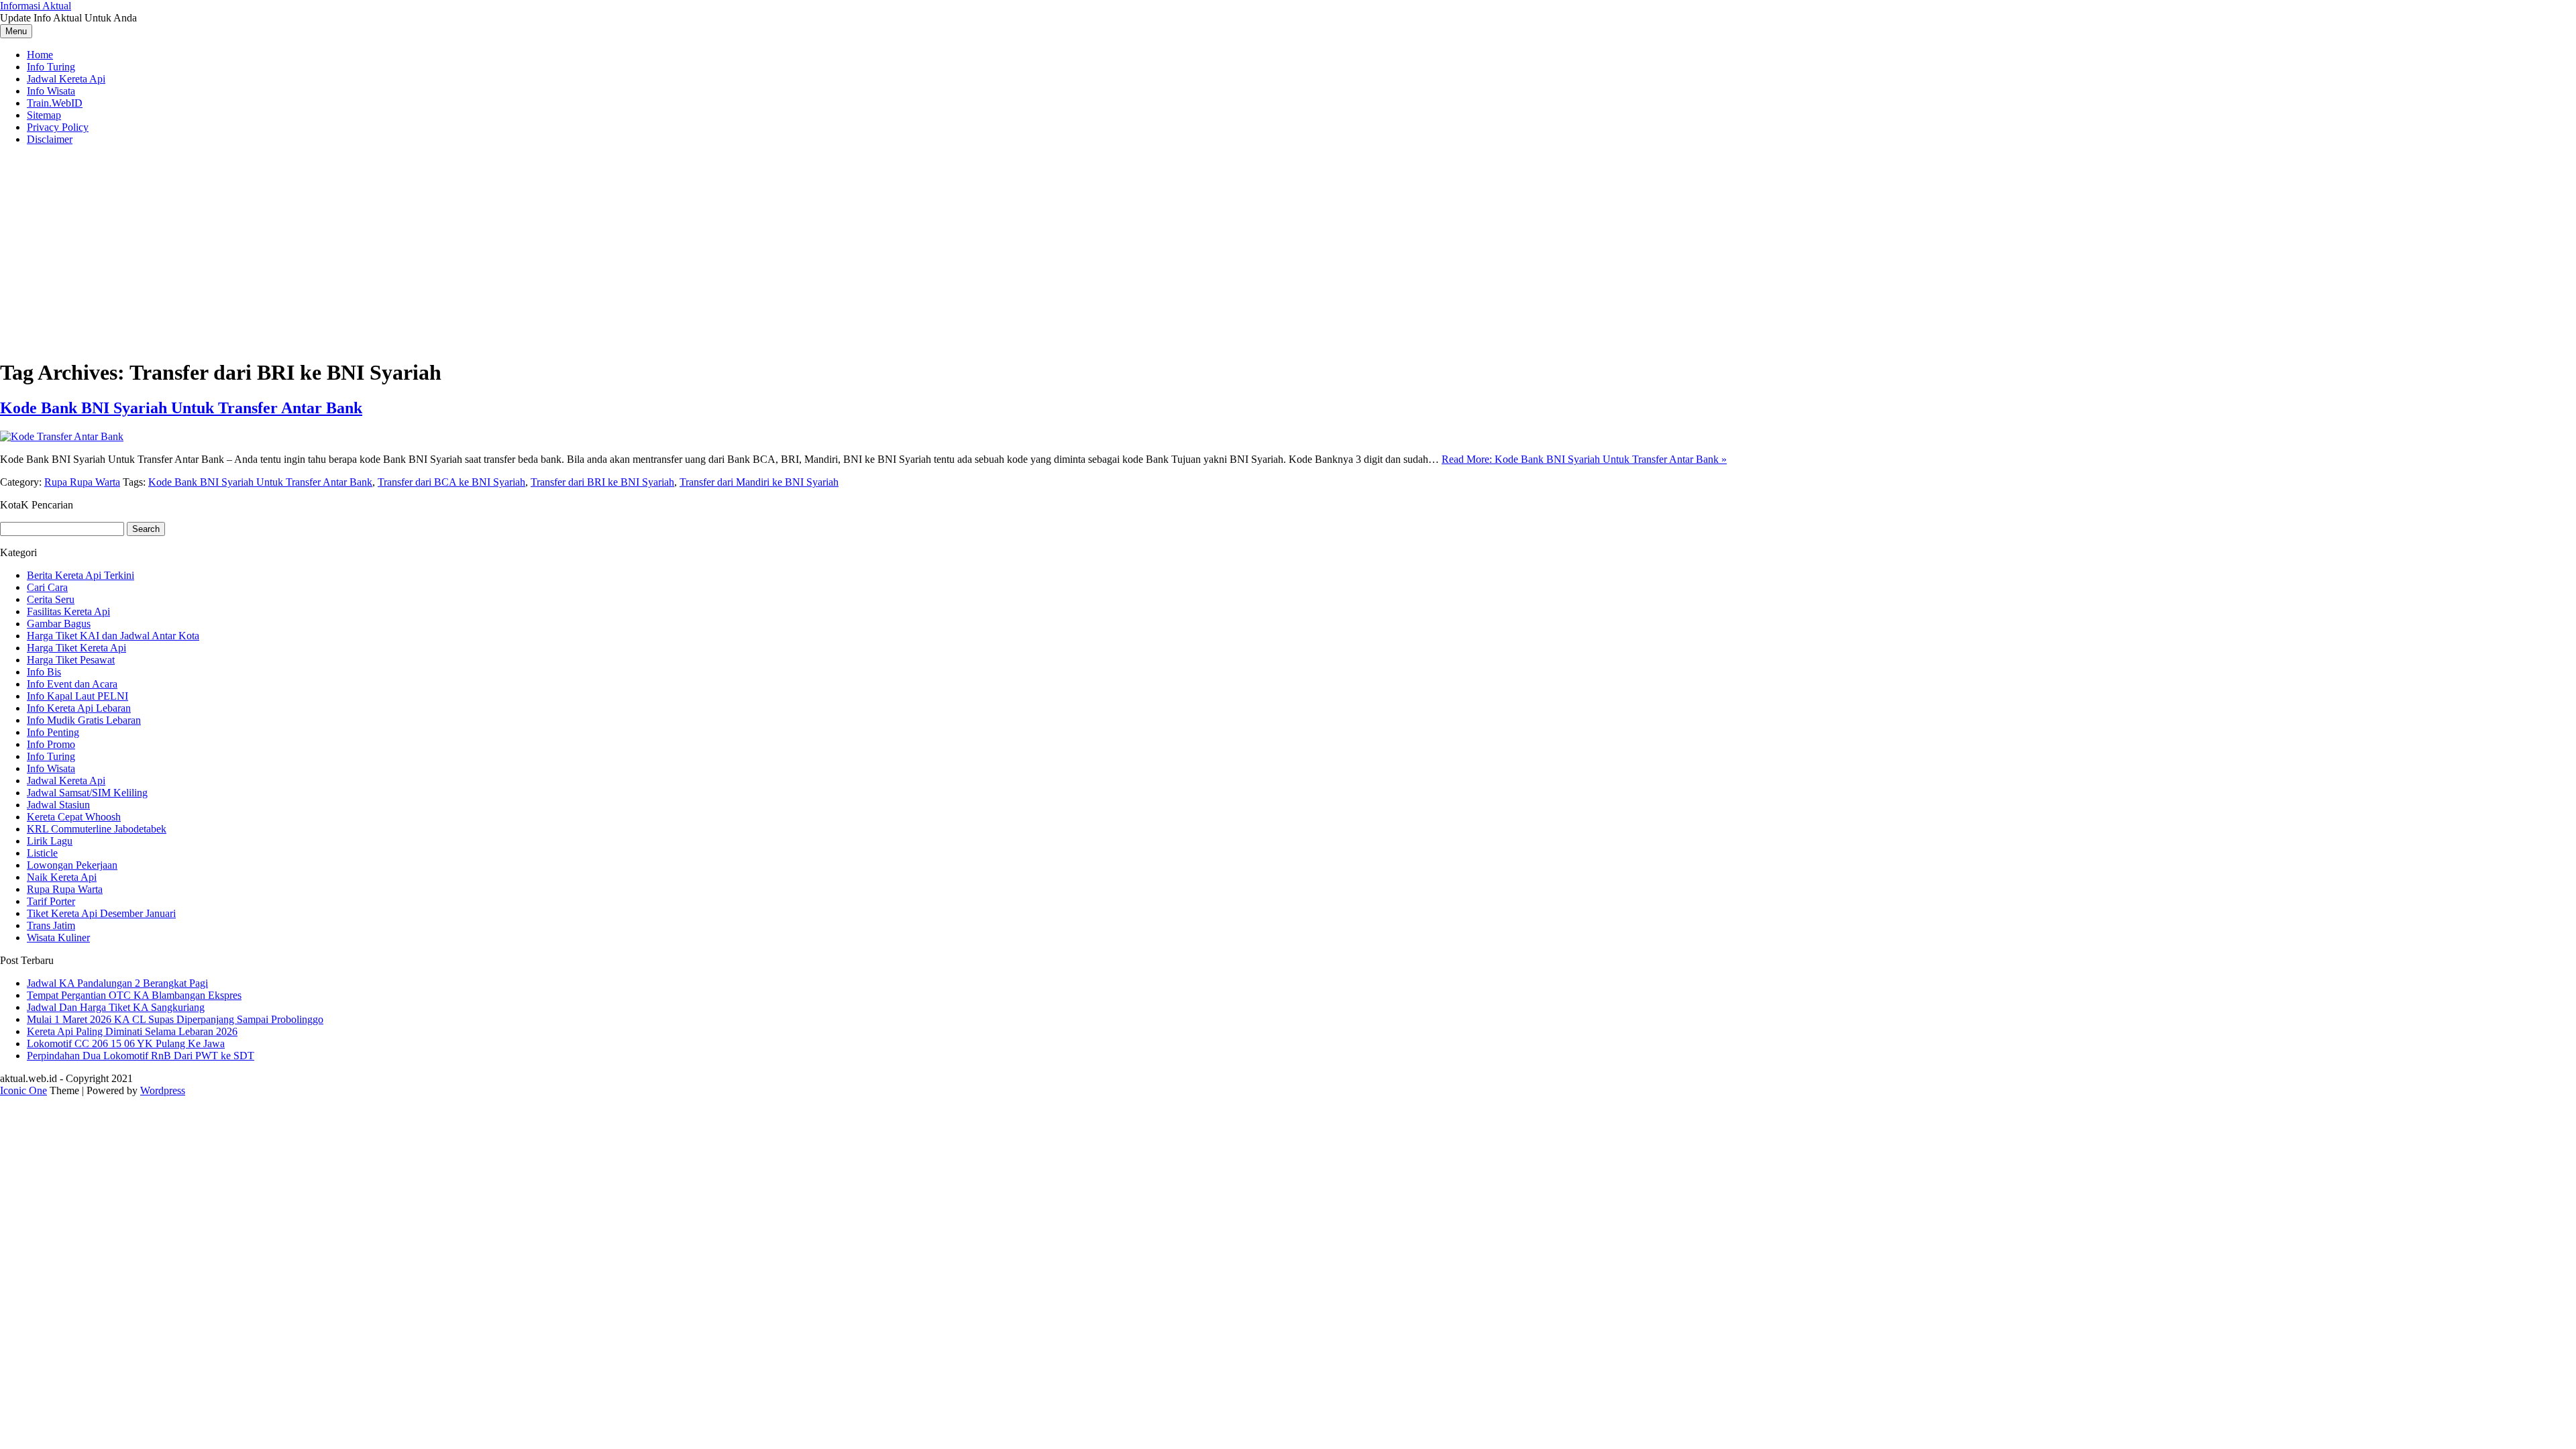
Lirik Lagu (50, 841)
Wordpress (163, 1090)
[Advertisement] (1288, 250)
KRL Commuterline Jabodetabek (97, 829)
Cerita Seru (51, 599)
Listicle (42, 853)
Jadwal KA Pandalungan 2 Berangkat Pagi (117, 983)
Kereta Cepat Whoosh (74, 817)
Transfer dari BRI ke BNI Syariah (602, 482)
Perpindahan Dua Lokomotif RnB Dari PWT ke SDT (141, 1056)
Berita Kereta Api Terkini (80, 575)
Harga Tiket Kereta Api (76, 648)
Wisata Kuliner (58, 937)
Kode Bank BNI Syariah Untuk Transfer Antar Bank (181, 408)
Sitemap (44, 115)
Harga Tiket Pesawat (71, 660)
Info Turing (51, 67)
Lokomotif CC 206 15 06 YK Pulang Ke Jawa (126, 1043)
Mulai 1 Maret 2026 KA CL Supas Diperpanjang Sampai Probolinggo (175, 1019)
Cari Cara (47, 587)
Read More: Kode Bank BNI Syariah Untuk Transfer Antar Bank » (1584, 459)
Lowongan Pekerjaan (72, 865)
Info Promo (51, 744)
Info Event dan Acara (72, 684)
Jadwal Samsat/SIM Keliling (87, 793)
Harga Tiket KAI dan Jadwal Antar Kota (113, 636)
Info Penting (53, 732)
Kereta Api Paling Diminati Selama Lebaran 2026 (132, 1031)
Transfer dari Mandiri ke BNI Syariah (759, 482)
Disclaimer (50, 139)
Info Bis (44, 672)
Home (40, 55)
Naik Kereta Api (62, 877)
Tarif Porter (51, 901)
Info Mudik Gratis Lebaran (84, 720)
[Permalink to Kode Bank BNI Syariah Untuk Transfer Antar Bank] (62, 436)
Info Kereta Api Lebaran (79, 708)
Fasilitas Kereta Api (68, 611)
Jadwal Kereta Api (66, 79)
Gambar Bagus (59, 624)
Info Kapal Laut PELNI (77, 696)
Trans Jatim (51, 925)
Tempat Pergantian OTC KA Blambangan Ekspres (134, 995)
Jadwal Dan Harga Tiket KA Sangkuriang (116, 1007)
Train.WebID (55, 103)
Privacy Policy (58, 127)
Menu (16, 31)
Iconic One (23, 1090)
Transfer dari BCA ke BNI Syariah (451, 482)
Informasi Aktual (36, 6)
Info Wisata (51, 91)
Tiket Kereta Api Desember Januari (101, 913)
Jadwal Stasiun (58, 805)
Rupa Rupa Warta (82, 482)
